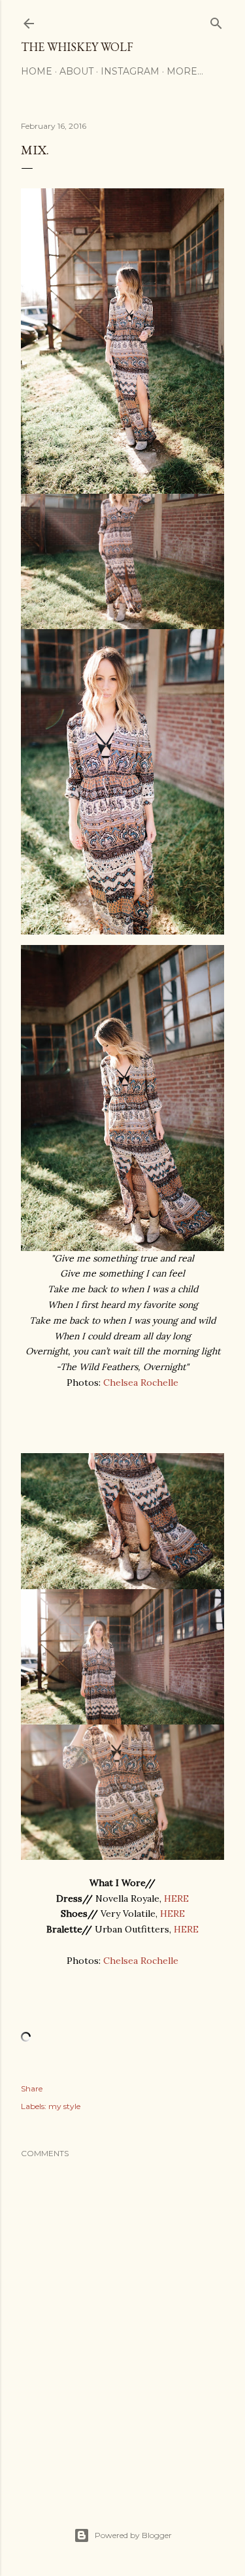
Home (37, 71)
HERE (176, 1898)
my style (64, 2106)
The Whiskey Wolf (77, 47)
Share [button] (32, 2088)
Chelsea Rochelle (141, 1382)
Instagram (130, 71)
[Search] (216, 21)
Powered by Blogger (133, 2535)
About (76, 71)
